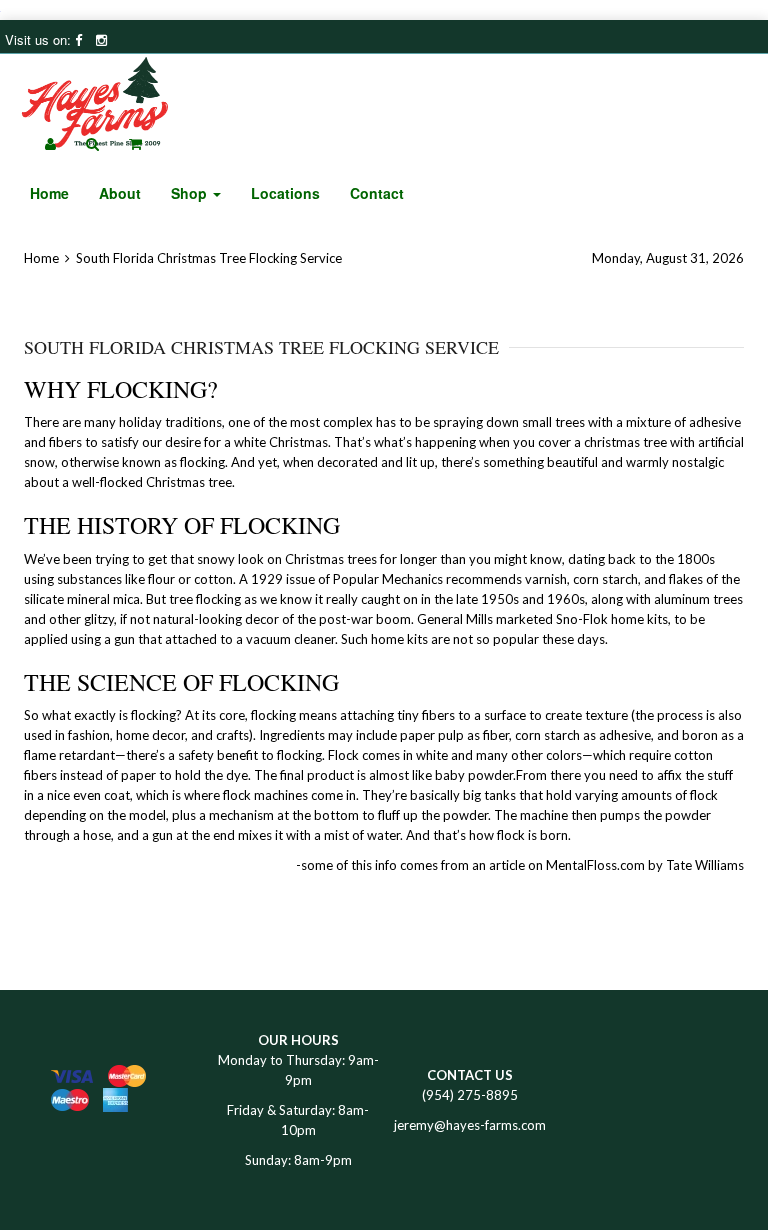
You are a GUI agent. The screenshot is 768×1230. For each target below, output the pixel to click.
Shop (191, 193)
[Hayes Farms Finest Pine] (95, 93)
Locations (285, 193)
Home (49, 193)
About (120, 193)
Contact (377, 193)
